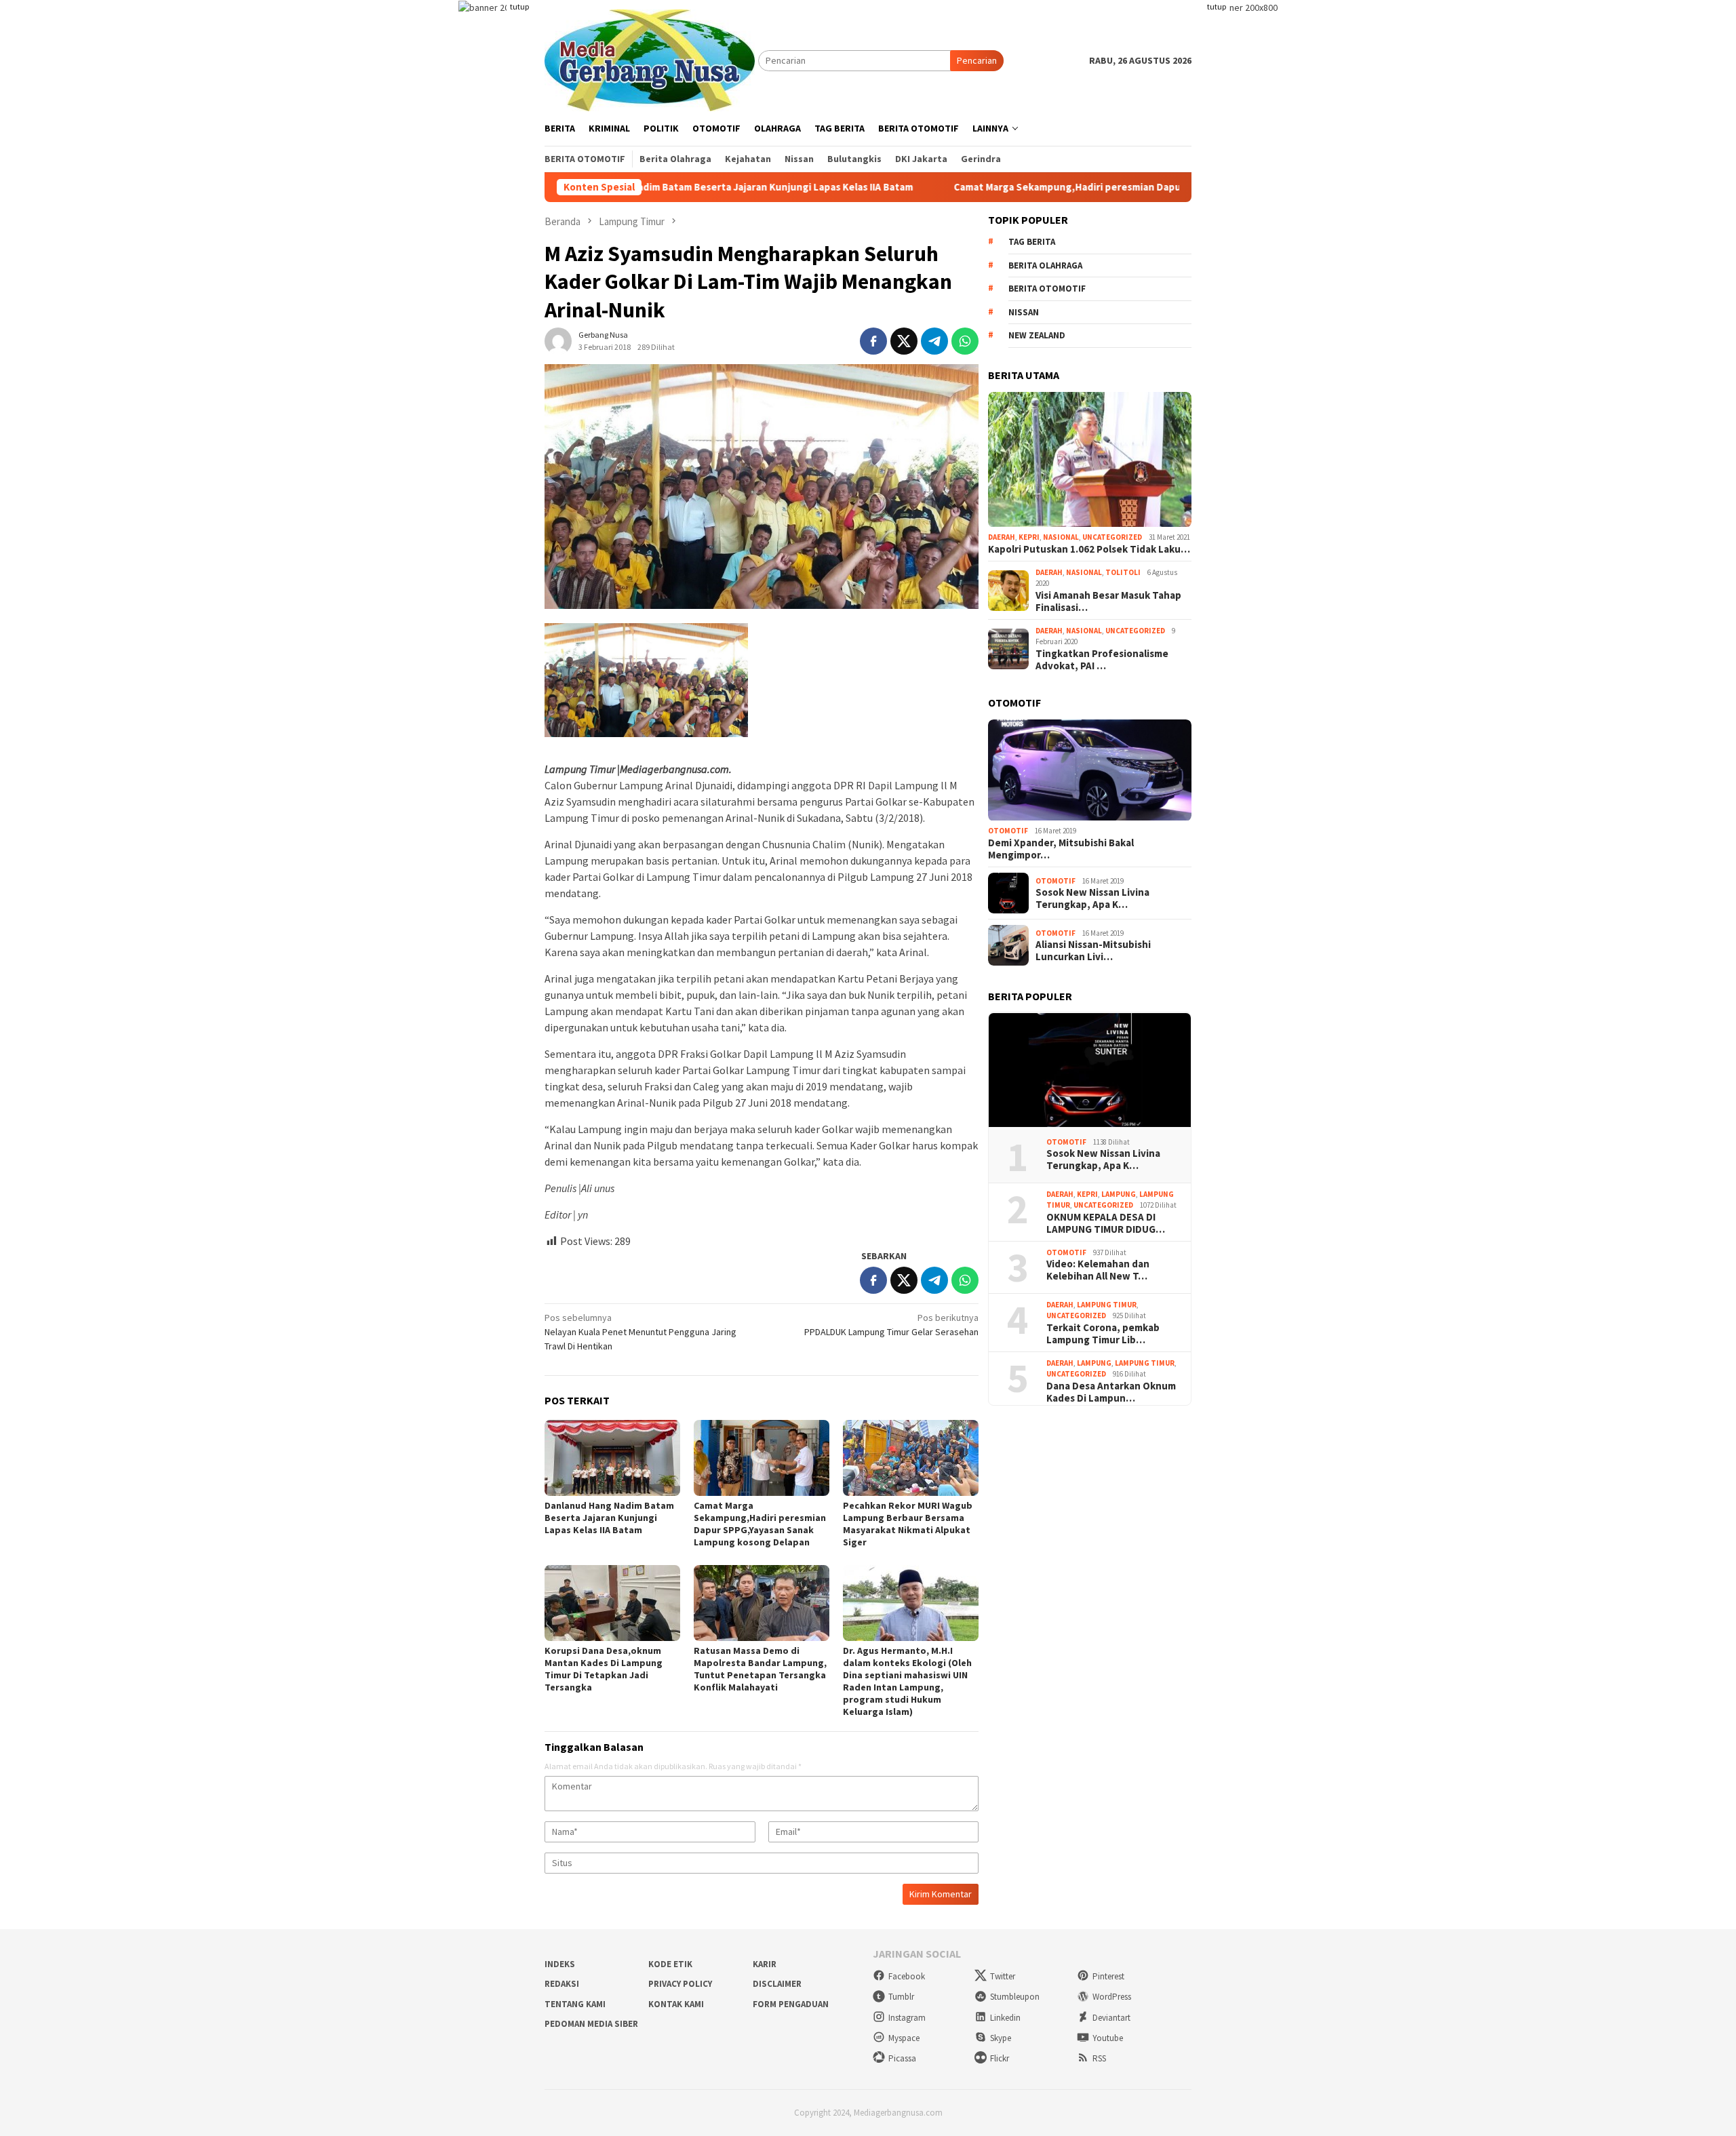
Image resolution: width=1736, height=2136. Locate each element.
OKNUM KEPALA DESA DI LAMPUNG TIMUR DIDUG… (1106, 1223)
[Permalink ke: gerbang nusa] (558, 340)
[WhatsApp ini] (965, 341)
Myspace (904, 2038)
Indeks (560, 1964)
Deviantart (1111, 2018)
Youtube (1108, 2038)
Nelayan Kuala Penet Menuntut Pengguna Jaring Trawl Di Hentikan (640, 1332)
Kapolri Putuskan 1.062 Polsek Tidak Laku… (1089, 549)
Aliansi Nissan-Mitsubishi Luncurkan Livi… (1093, 951)
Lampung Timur (1107, 1305)
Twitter (1003, 1976)
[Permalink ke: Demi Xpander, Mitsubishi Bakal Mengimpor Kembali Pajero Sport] (1090, 770)
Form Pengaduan (791, 2004)
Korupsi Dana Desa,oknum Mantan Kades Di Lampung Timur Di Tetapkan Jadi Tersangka (604, 1669)
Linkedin (1005, 2018)
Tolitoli (1123, 572)
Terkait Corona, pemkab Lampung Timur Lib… (1103, 1334)
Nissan (1024, 312)
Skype (1001, 2038)
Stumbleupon (1015, 1997)
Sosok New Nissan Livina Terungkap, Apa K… (1092, 899)
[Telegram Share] (934, 341)
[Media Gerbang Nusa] (650, 59)
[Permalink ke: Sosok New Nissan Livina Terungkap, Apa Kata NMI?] (1090, 1070)
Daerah (1002, 538)
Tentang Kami (575, 2004)
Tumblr (901, 1997)
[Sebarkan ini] (873, 341)
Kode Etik (670, 1964)
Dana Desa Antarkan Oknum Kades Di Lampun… (1111, 1392)
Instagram (907, 2018)
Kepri (1029, 538)
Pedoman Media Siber (591, 2024)
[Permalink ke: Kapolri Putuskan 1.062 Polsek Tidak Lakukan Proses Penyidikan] (1090, 460)
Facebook (907, 1976)
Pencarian (977, 60)
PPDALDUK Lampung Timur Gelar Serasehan (891, 1325)
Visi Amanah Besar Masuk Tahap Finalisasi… (1108, 601)
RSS (1099, 2058)
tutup (519, 6)
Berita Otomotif (1047, 289)
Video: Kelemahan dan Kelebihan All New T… (1098, 1271)
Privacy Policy (680, 1984)
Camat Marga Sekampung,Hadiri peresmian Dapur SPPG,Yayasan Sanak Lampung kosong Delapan (1054, 187)
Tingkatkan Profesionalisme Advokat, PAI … (1102, 660)
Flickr (1000, 2058)
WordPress (1112, 1997)
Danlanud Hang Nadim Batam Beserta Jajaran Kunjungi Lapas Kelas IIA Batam (609, 1518)
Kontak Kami (676, 2004)
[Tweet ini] (904, 341)
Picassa (902, 2058)
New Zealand (1037, 336)
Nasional (1061, 538)
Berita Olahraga (1045, 265)
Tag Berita (1032, 242)
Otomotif (1008, 831)
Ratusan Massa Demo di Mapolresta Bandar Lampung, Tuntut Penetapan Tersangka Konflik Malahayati (760, 1669)
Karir (765, 1964)
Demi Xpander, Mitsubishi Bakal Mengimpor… (1061, 849)
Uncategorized (1112, 538)
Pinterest (1108, 1976)
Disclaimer (777, 1984)
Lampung (1119, 1194)
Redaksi (562, 1984)
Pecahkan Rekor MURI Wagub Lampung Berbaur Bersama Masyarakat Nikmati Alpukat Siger (908, 1524)
